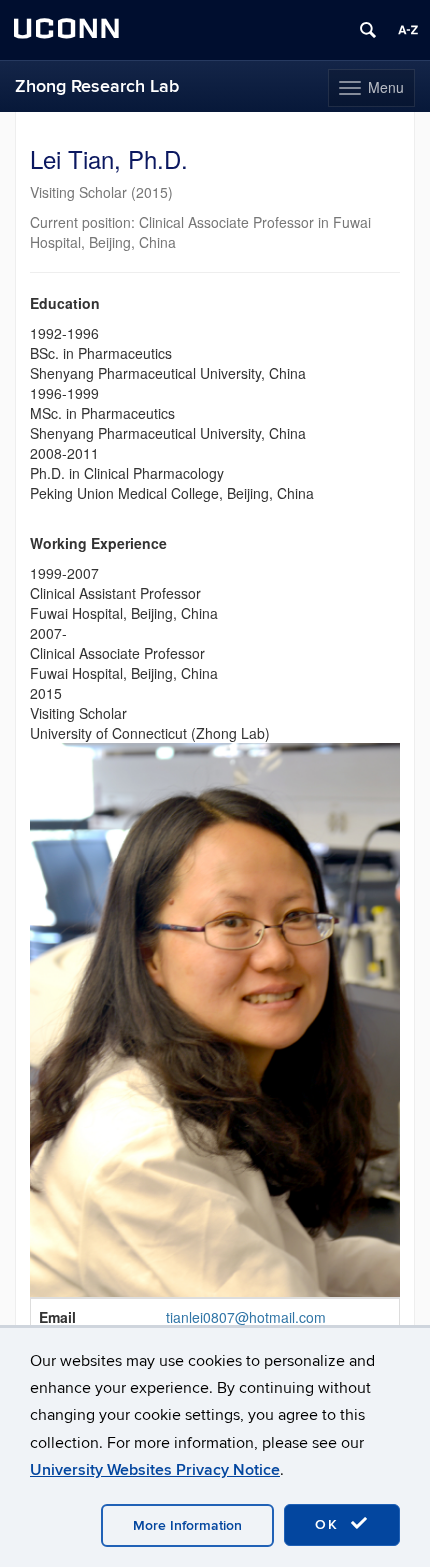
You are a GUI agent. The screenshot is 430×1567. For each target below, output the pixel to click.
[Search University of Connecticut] (368, 30)
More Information (187, 1525)
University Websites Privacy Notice (155, 1470)
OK (330, 1524)
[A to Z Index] (408, 30)
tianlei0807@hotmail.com (246, 1317)
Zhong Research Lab (97, 86)
